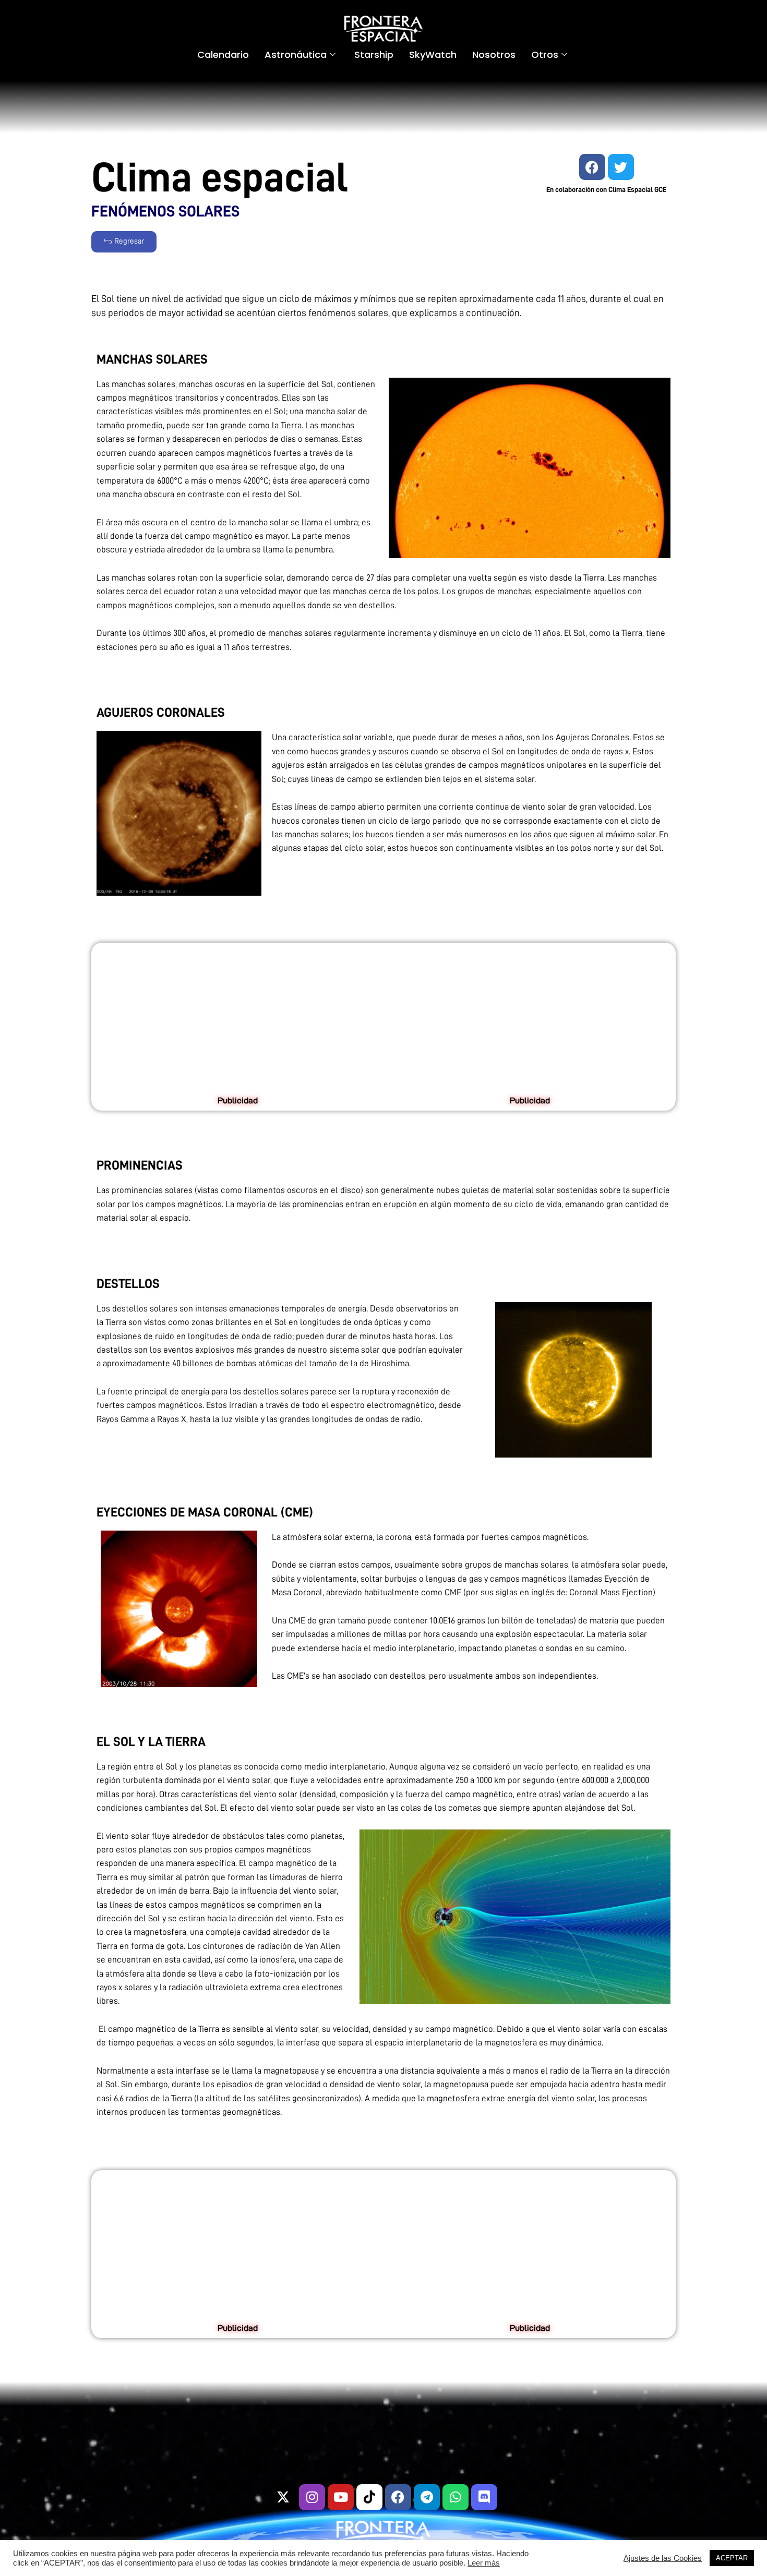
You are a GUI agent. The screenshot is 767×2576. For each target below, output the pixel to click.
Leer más (484, 2563)
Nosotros (494, 55)
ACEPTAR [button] (732, 2558)
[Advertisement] (237, 1021)
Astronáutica (296, 55)
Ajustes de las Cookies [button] (663, 2558)
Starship (374, 55)
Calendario (223, 55)
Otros (545, 55)
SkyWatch (433, 55)
